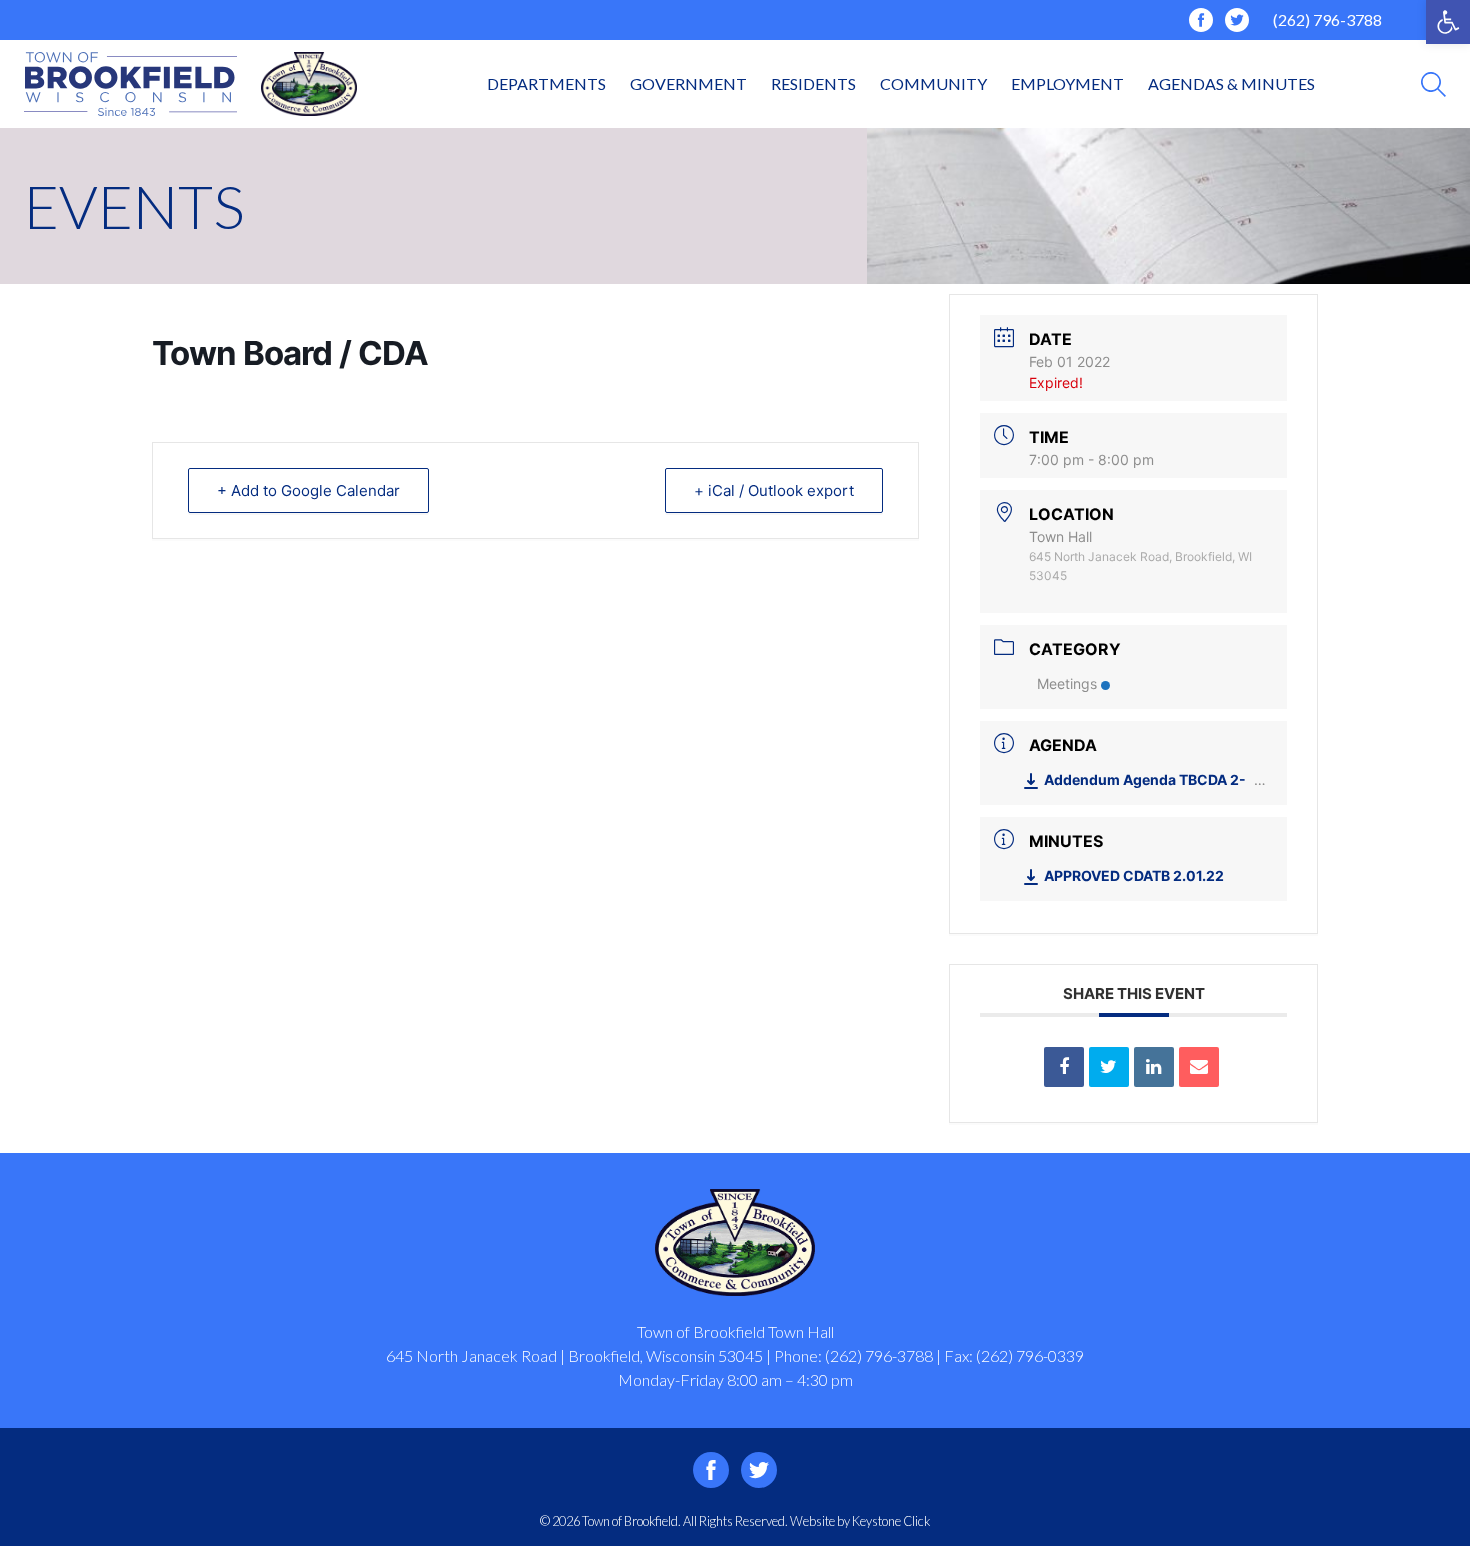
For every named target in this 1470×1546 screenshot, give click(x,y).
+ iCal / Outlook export (774, 490)
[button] (1448, 22)
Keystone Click (891, 1521)
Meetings (1067, 683)
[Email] (1199, 1067)
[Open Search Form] (1433, 84)
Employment (1067, 83)
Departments (546, 83)
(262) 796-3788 (1327, 19)
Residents (813, 83)
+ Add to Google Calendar (308, 490)
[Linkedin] (1154, 1067)
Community (933, 83)
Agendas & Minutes (1231, 83)
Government (688, 83)
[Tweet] (1109, 1067)
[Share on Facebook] (1064, 1067)
